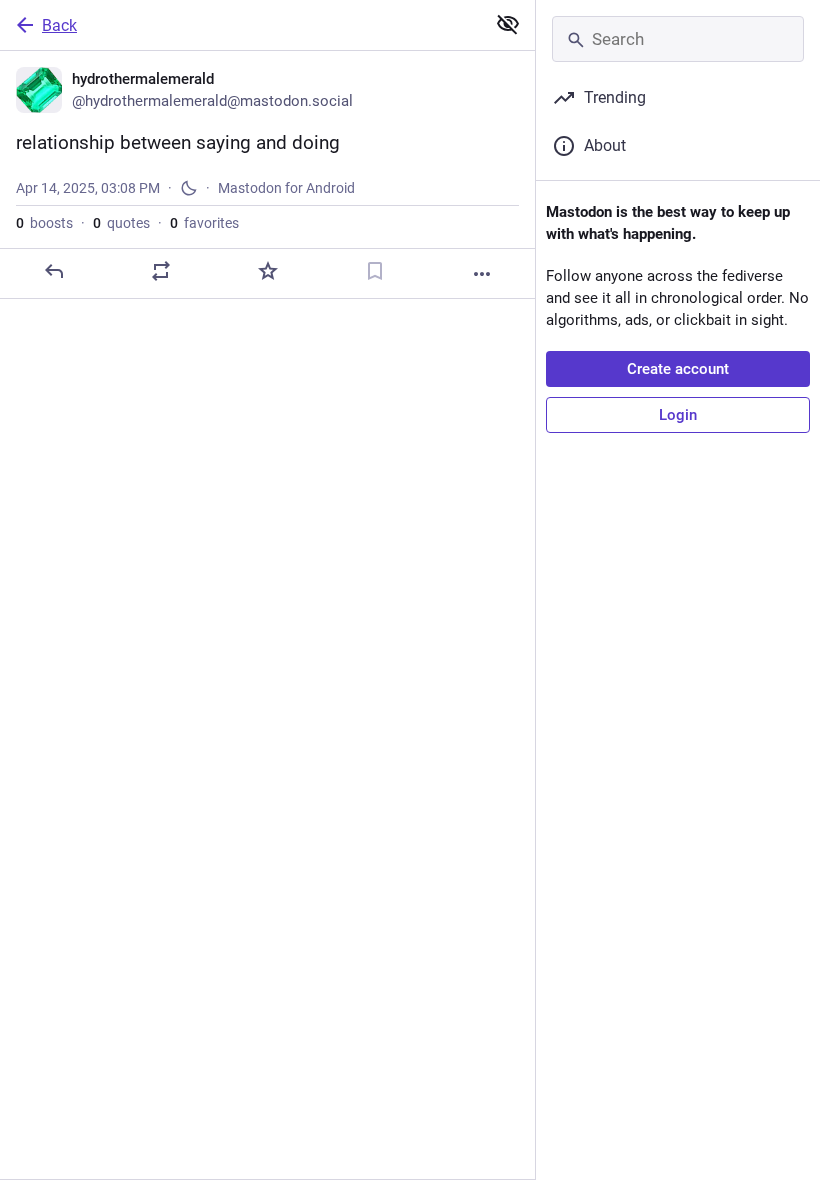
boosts (44, 223)
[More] (482, 274)
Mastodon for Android (286, 188)
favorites (204, 223)
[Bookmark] (375, 271)
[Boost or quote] (161, 271)
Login (678, 415)
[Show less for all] (508, 24)
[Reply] (54, 271)
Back (59, 25)
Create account (678, 369)
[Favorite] (268, 271)
